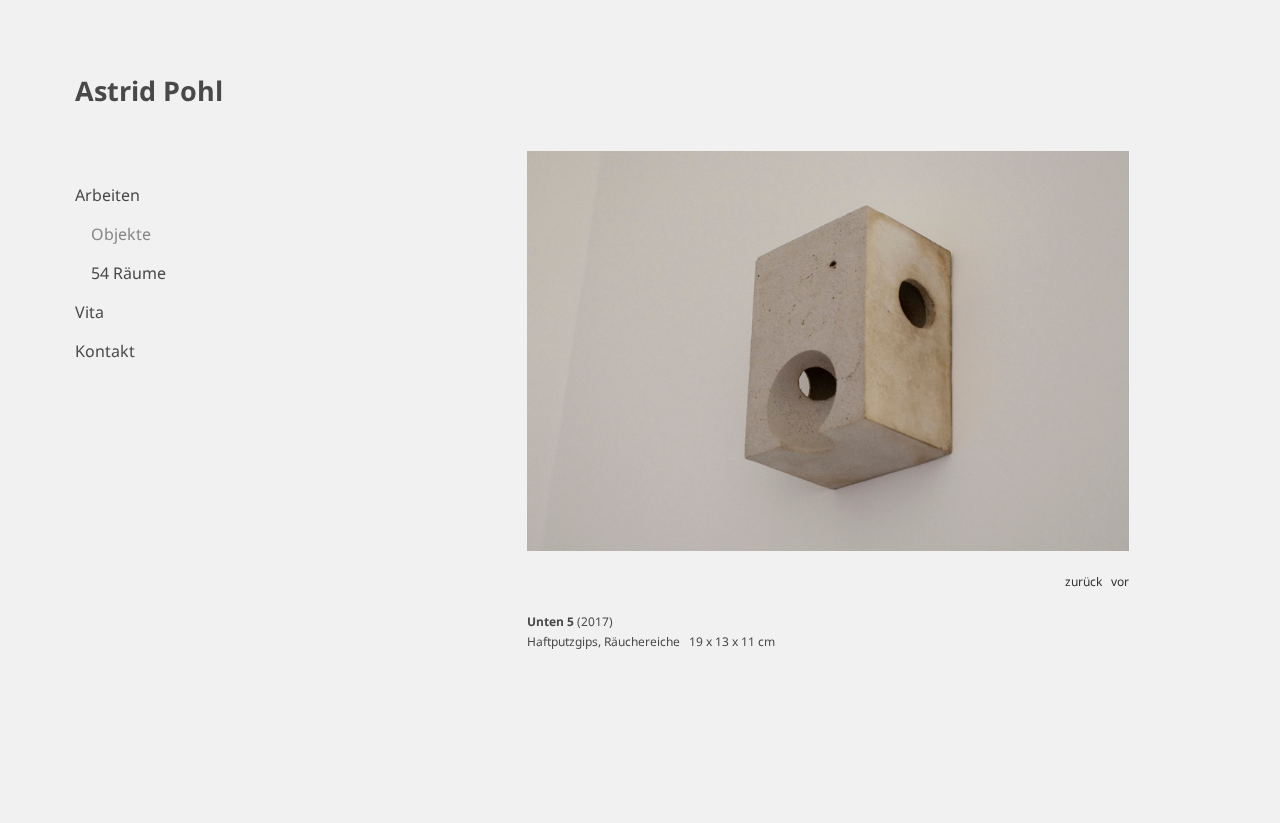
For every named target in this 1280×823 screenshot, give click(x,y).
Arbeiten (107, 195)
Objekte (121, 234)
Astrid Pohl (149, 90)
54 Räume (128, 273)
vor (1120, 581)
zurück (1083, 581)
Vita (89, 312)
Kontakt (105, 351)
